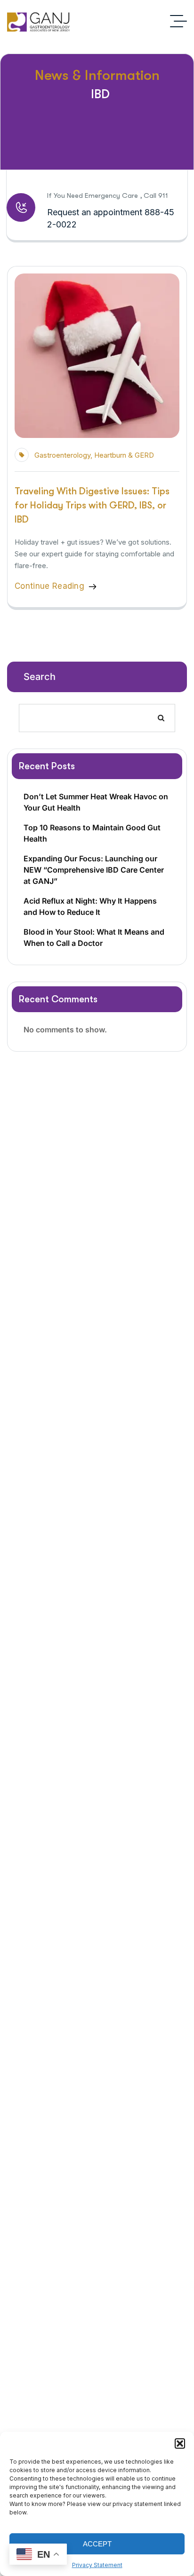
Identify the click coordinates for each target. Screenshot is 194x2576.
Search (40, 677)
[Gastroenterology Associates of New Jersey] (39, 21)
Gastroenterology (62, 455)
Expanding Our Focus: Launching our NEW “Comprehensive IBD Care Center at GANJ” (94, 870)
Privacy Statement (97, 2565)
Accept (97, 2544)
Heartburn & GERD (124, 455)
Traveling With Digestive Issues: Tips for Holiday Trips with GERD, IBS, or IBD (92, 505)
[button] (180, 2443)
